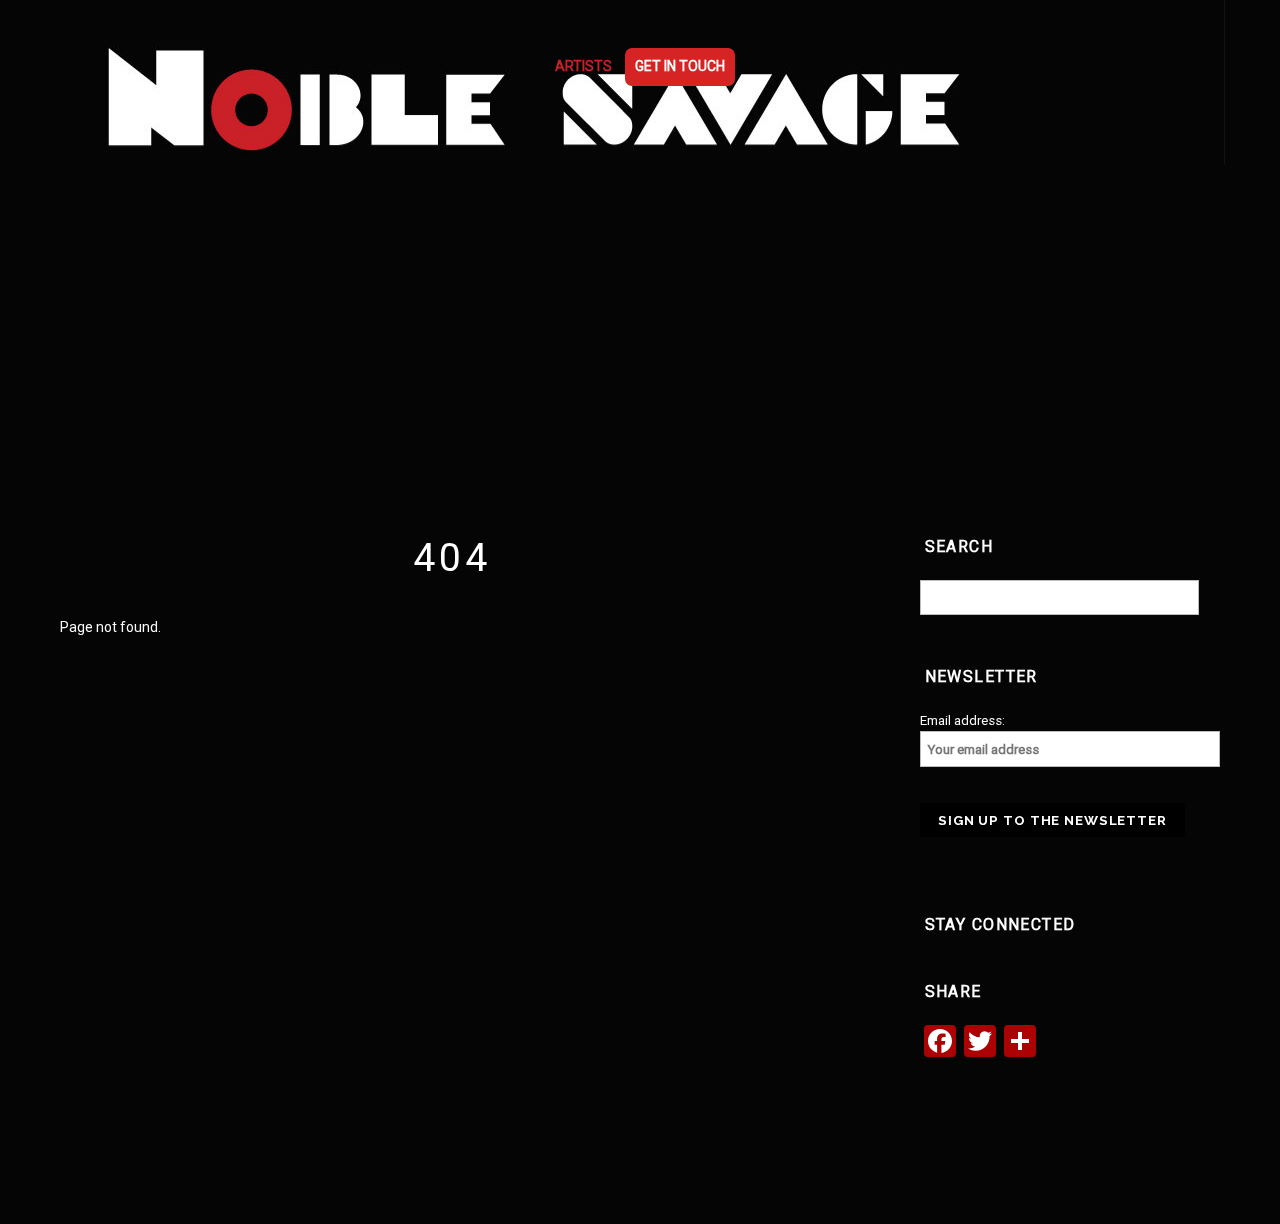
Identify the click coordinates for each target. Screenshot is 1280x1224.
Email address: (962, 720)
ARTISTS (583, 66)
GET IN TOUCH (680, 66)
